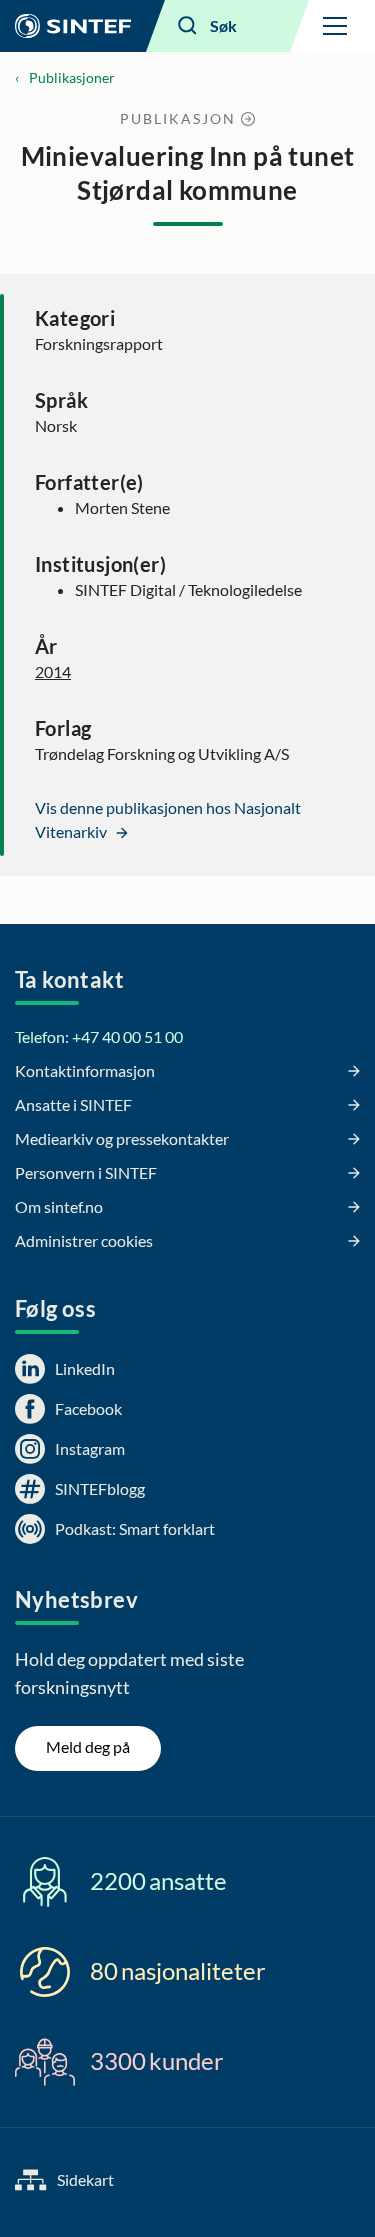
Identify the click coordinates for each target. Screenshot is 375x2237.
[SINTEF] (73, 26)
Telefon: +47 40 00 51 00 (99, 1036)
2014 (53, 671)
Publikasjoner (72, 77)
